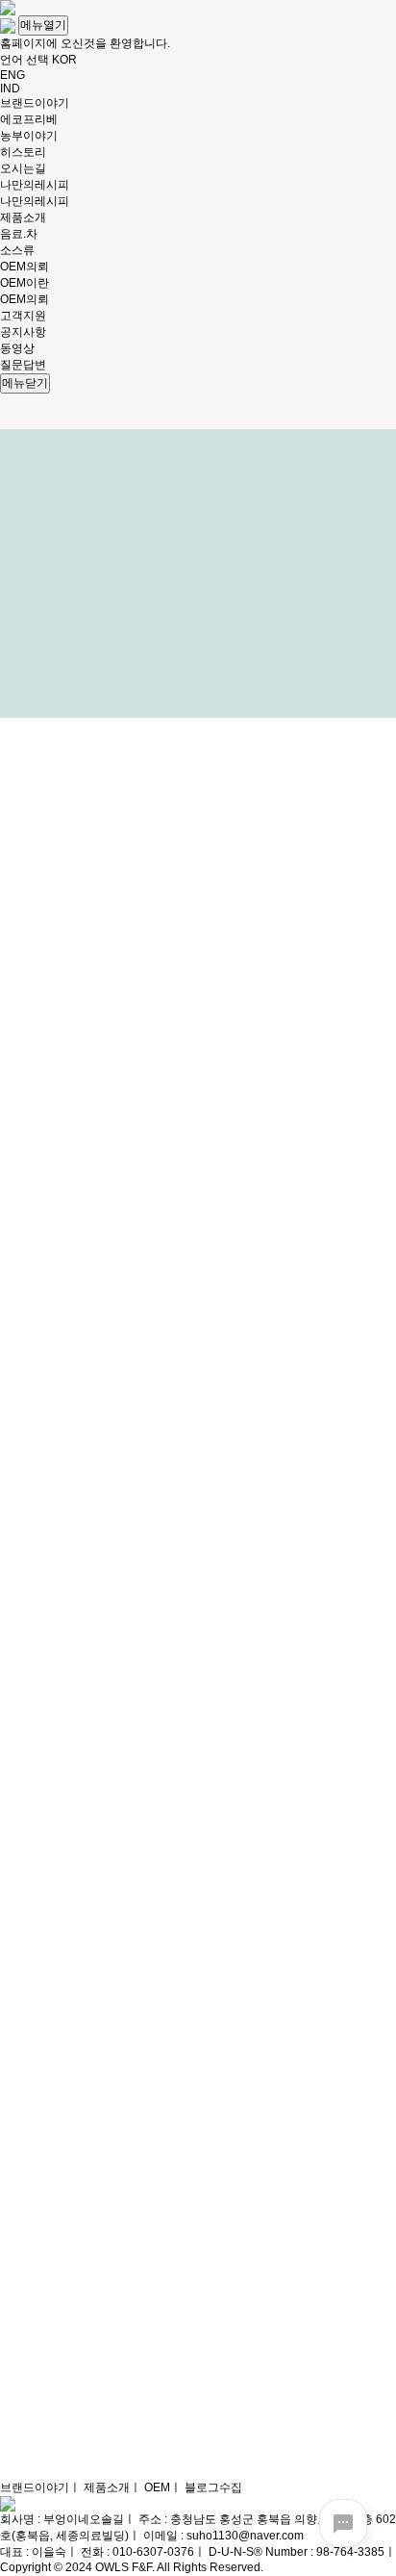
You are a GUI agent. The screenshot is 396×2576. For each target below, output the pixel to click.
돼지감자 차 (76, 2503)
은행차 (63, 2519)
